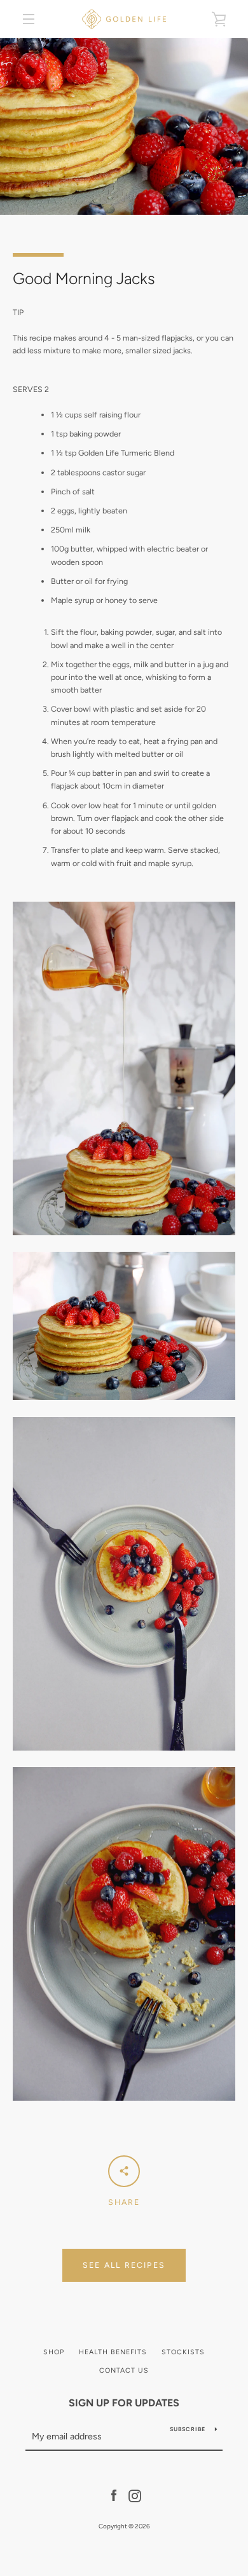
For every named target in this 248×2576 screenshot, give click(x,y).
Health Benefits (113, 2352)
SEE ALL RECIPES (124, 2265)
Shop (54, 2352)
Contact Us (124, 2370)
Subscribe (188, 2429)
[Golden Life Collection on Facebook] (114, 2495)
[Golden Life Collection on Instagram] (135, 2495)
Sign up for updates (124, 2403)
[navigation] (29, 19)
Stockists (183, 2352)
